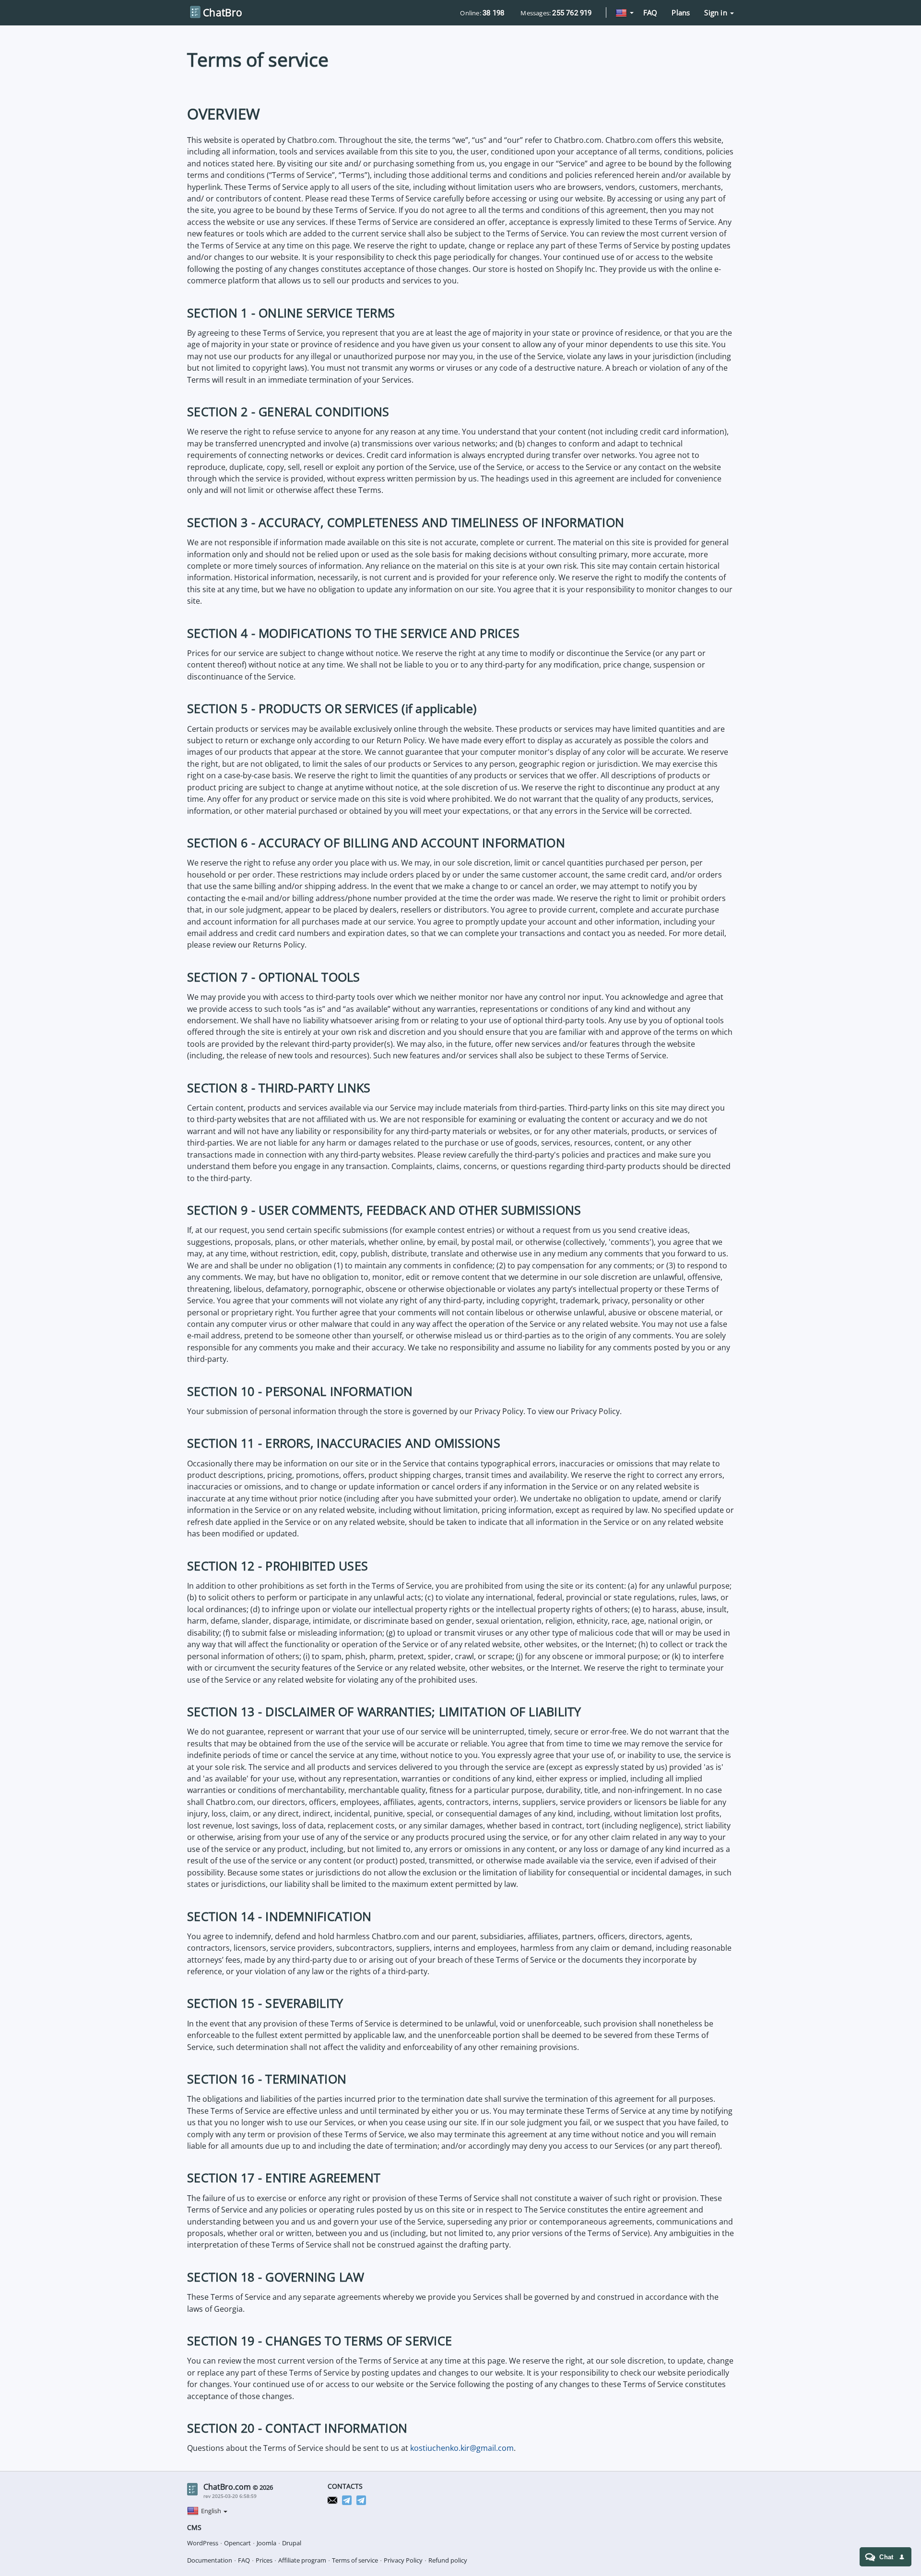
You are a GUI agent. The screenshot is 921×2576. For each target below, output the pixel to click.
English (212, 2511)
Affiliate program (302, 2560)
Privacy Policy (403, 2560)
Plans (681, 12)
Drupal (292, 2543)
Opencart (237, 2543)
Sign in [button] (717, 12)
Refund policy (448, 2560)
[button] (625, 13)
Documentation (210, 2560)
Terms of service (355, 2560)
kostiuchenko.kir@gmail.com (462, 2448)
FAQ (650, 12)
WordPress (203, 2543)
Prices (264, 2560)
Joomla (266, 2543)
